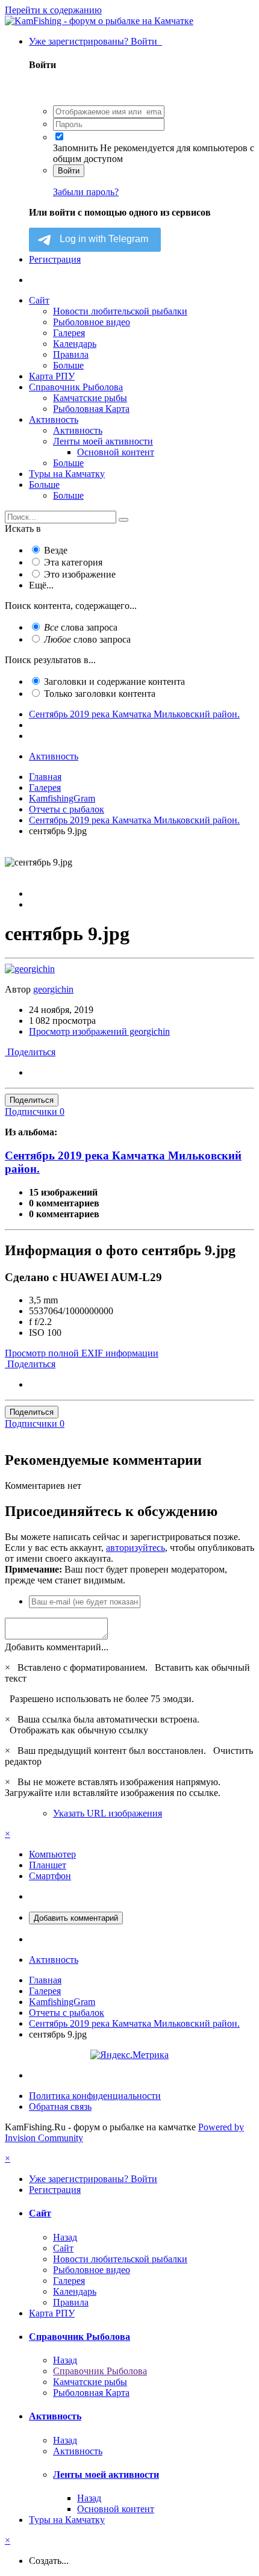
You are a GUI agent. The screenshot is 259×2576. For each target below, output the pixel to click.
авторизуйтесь (136, 1548)
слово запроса (87, 639)
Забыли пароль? (86, 192)
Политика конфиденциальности (95, 2096)
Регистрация (55, 259)
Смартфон (50, 1876)
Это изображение (80, 574)
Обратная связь (60, 2107)
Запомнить (75, 148)
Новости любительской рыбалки (120, 311)
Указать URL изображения (108, 1813)
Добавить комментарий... (57, 1647)
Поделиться (30, 1052)
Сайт (39, 300)
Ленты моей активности (103, 441)
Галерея (69, 333)
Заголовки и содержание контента (114, 681)
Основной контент (116, 452)
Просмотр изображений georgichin (99, 1031)
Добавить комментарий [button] (76, 1918)
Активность (54, 419)
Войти (69, 171)
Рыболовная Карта (91, 409)
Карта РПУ (52, 376)
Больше (68, 365)
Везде (56, 550)
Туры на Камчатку (67, 474)
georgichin (53, 989)
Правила (71, 354)
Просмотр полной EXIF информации (82, 1353)
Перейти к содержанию (53, 10)
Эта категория (73, 562)
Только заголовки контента (100, 694)
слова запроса (81, 627)
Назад (65, 2237)
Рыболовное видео (92, 322)
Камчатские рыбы (90, 398)
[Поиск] (123, 520)
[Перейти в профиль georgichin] (30, 969)
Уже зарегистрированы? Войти (95, 41)
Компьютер (52, 1854)
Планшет (48, 1865)
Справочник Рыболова (76, 387)
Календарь (75, 344)
